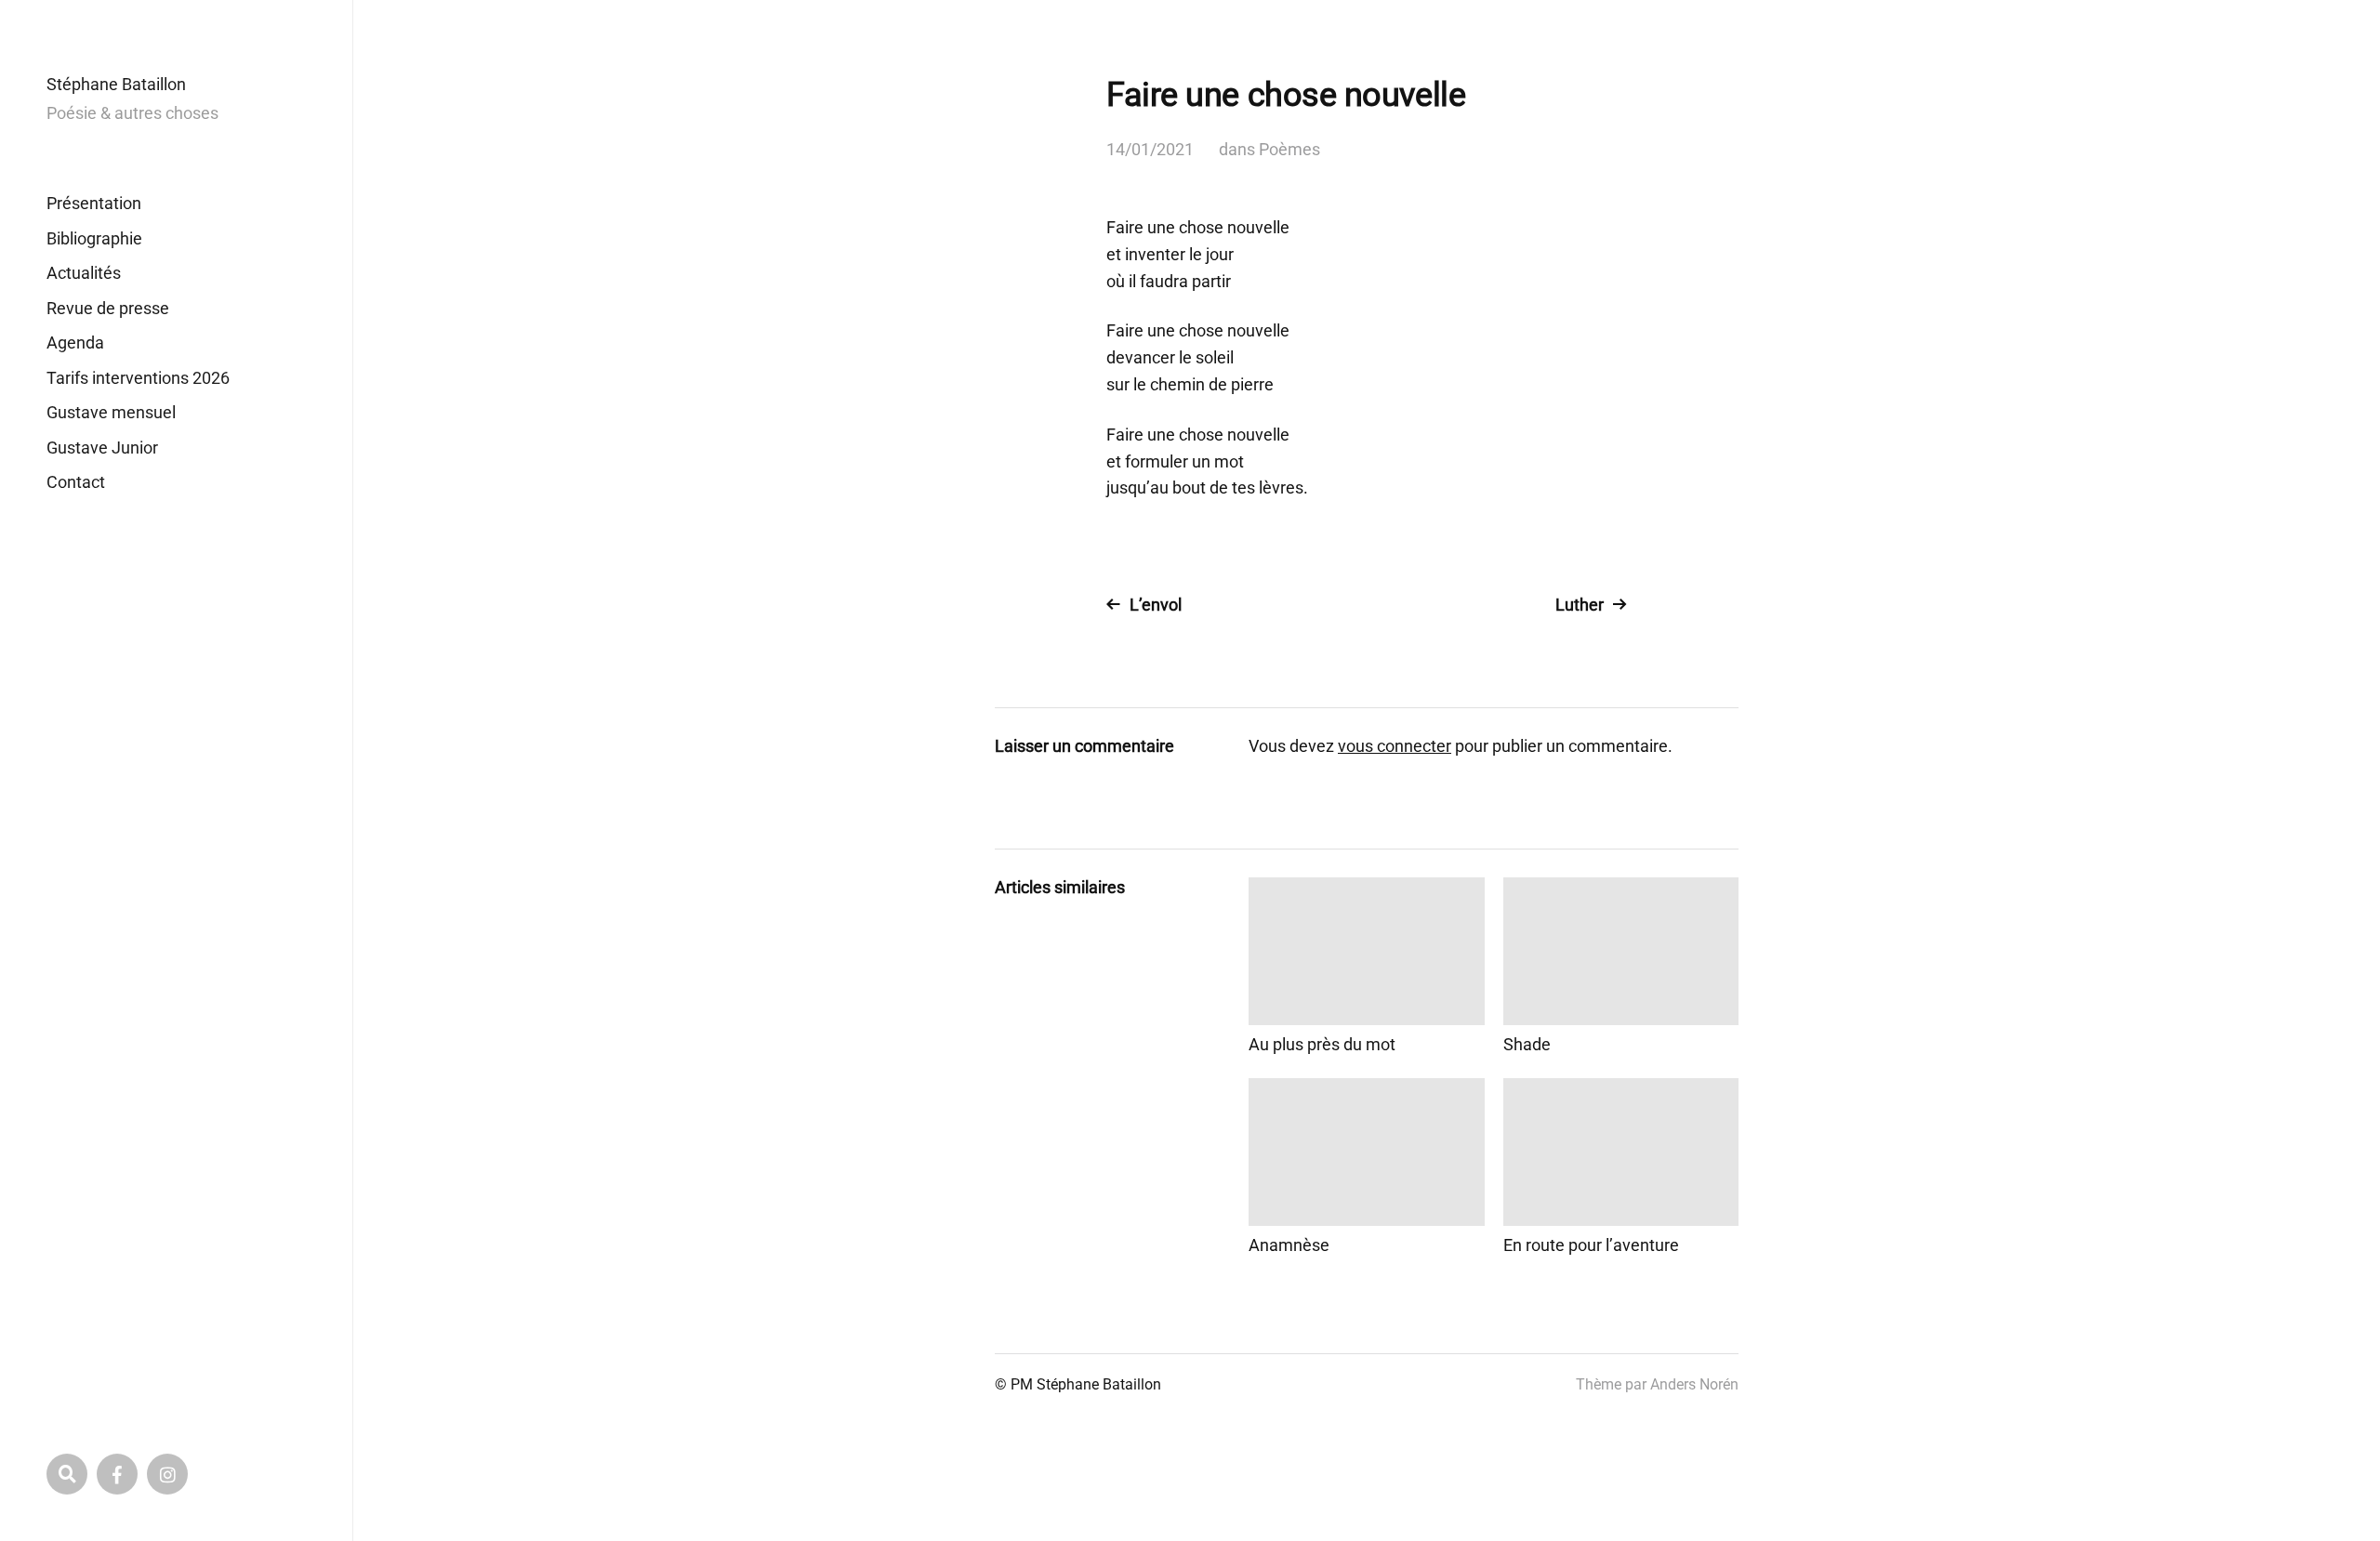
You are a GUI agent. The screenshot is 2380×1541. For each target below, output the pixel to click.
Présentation (94, 203)
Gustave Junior (102, 448)
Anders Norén (1694, 1384)
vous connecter (1395, 746)
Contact (76, 482)
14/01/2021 (1150, 149)
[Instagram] (167, 1474)
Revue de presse (108, 308)
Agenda (75, 342)
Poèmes (1289, 149)
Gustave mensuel (111, 412)
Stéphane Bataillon (116, 84)
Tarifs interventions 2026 (138, 378)
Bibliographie (94, 238)
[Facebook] (117, 1474)
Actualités (84, 273)
